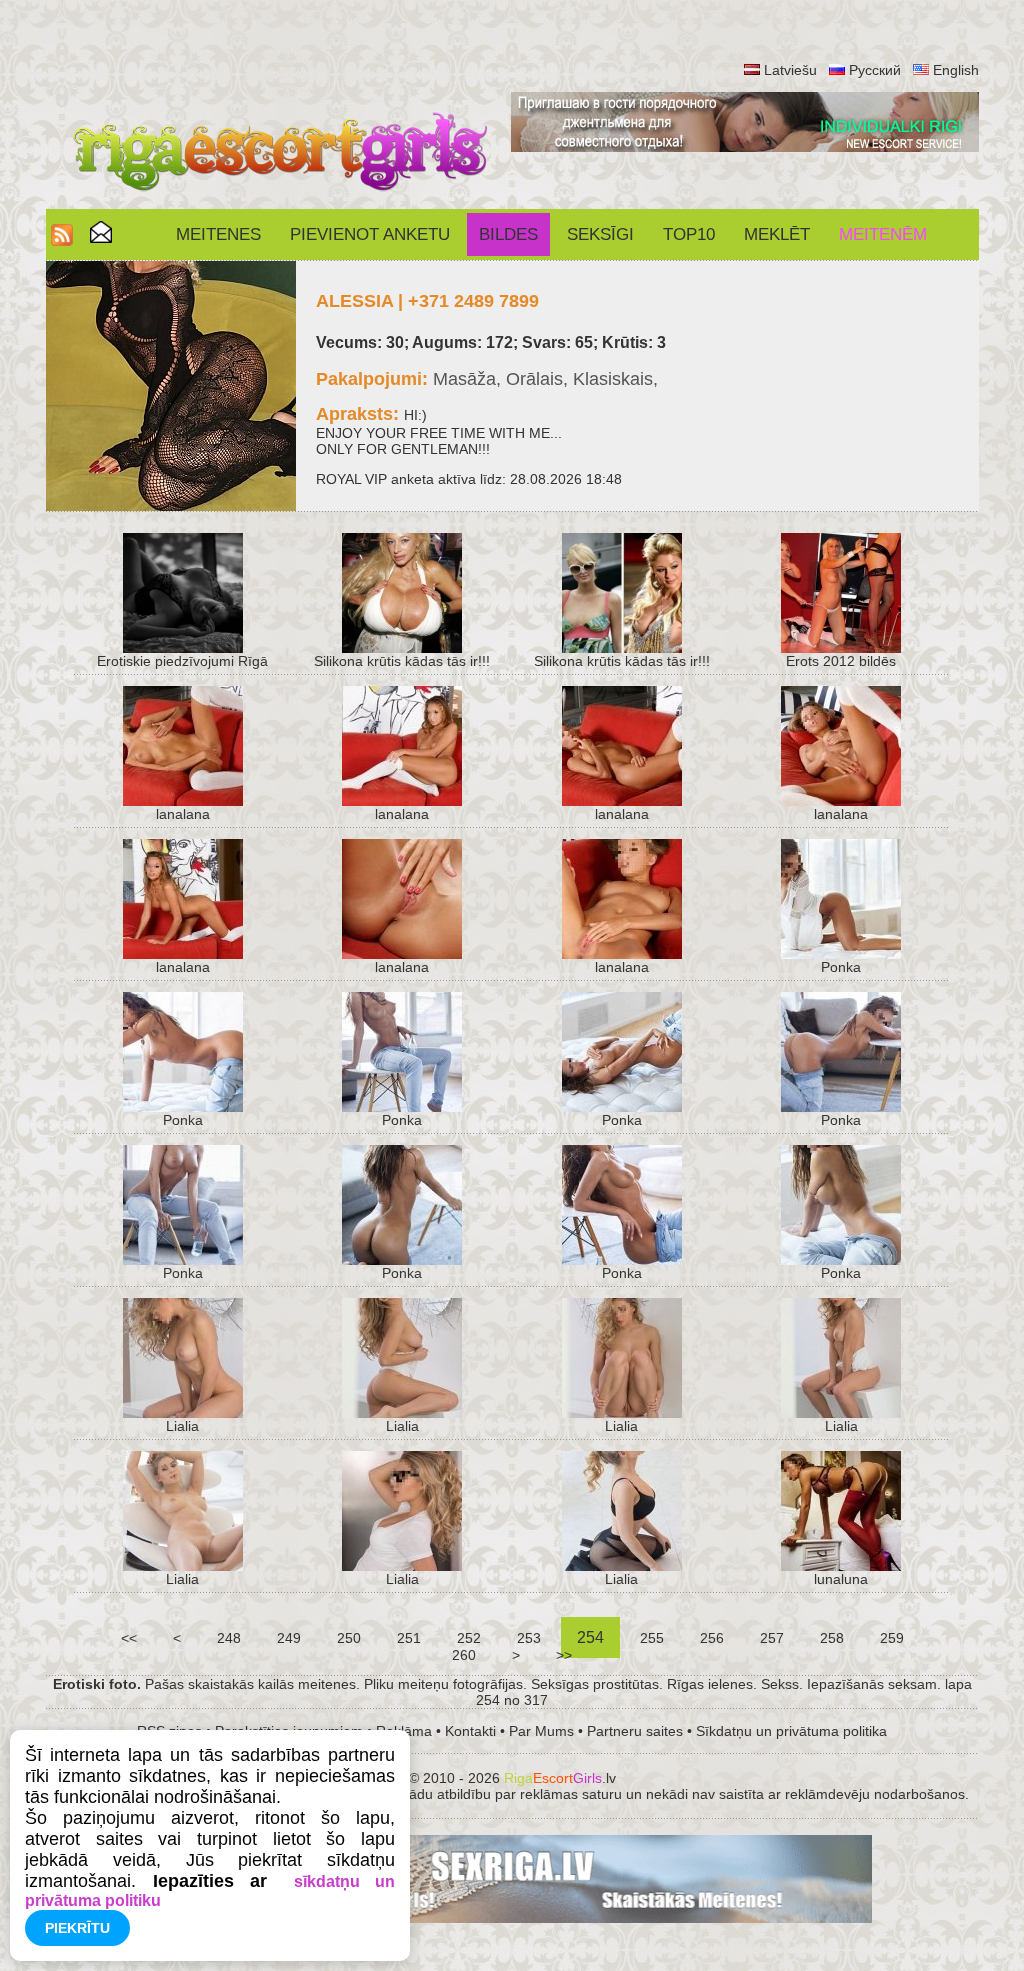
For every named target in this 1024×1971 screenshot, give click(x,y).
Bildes (508, 234)
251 (409, 1638)
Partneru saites (635, 1731)
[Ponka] (841, 954)
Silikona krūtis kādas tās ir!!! (402, 661)
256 (712, 1638)
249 (289, 1638)
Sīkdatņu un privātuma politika (791, 1731)
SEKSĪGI (600, 234)
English (956, 70)
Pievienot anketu (370, 234)
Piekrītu (77, 1928)
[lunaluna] (841, 1566)
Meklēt (777, 234)
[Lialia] (183, 1413)
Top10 (689, 234)
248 (229, 1638)
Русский (875, 70)
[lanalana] (183, 801)
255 (652, 1638)
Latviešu (790, 70)
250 (349, 1638)
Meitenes (218, 234)
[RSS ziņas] (62, 240)
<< (129, 1638)
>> (564, 1655)
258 (832, 1638)
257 (772, 1638)
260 (464, 1655)
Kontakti (470, 1731)
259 (892, 1638)
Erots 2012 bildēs (841, 661)
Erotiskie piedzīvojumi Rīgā (182, 661)
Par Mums (541, 1731)
